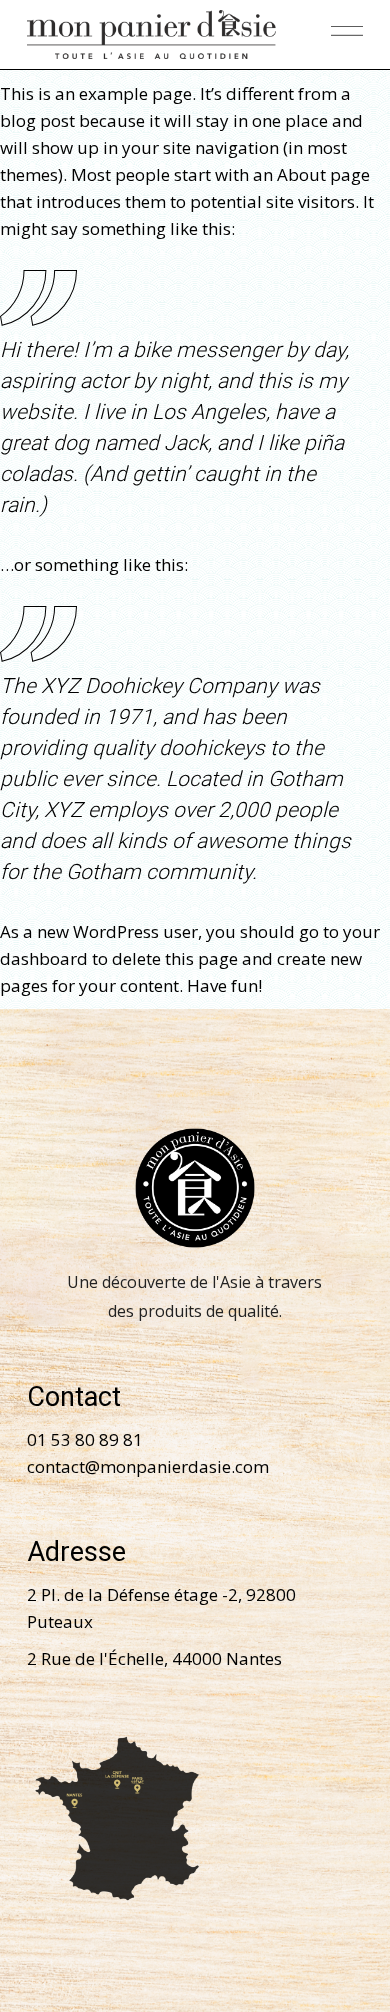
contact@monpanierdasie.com (148, 1466)
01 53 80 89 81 (85, 1439)
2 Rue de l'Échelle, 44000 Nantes (154, 1658)
